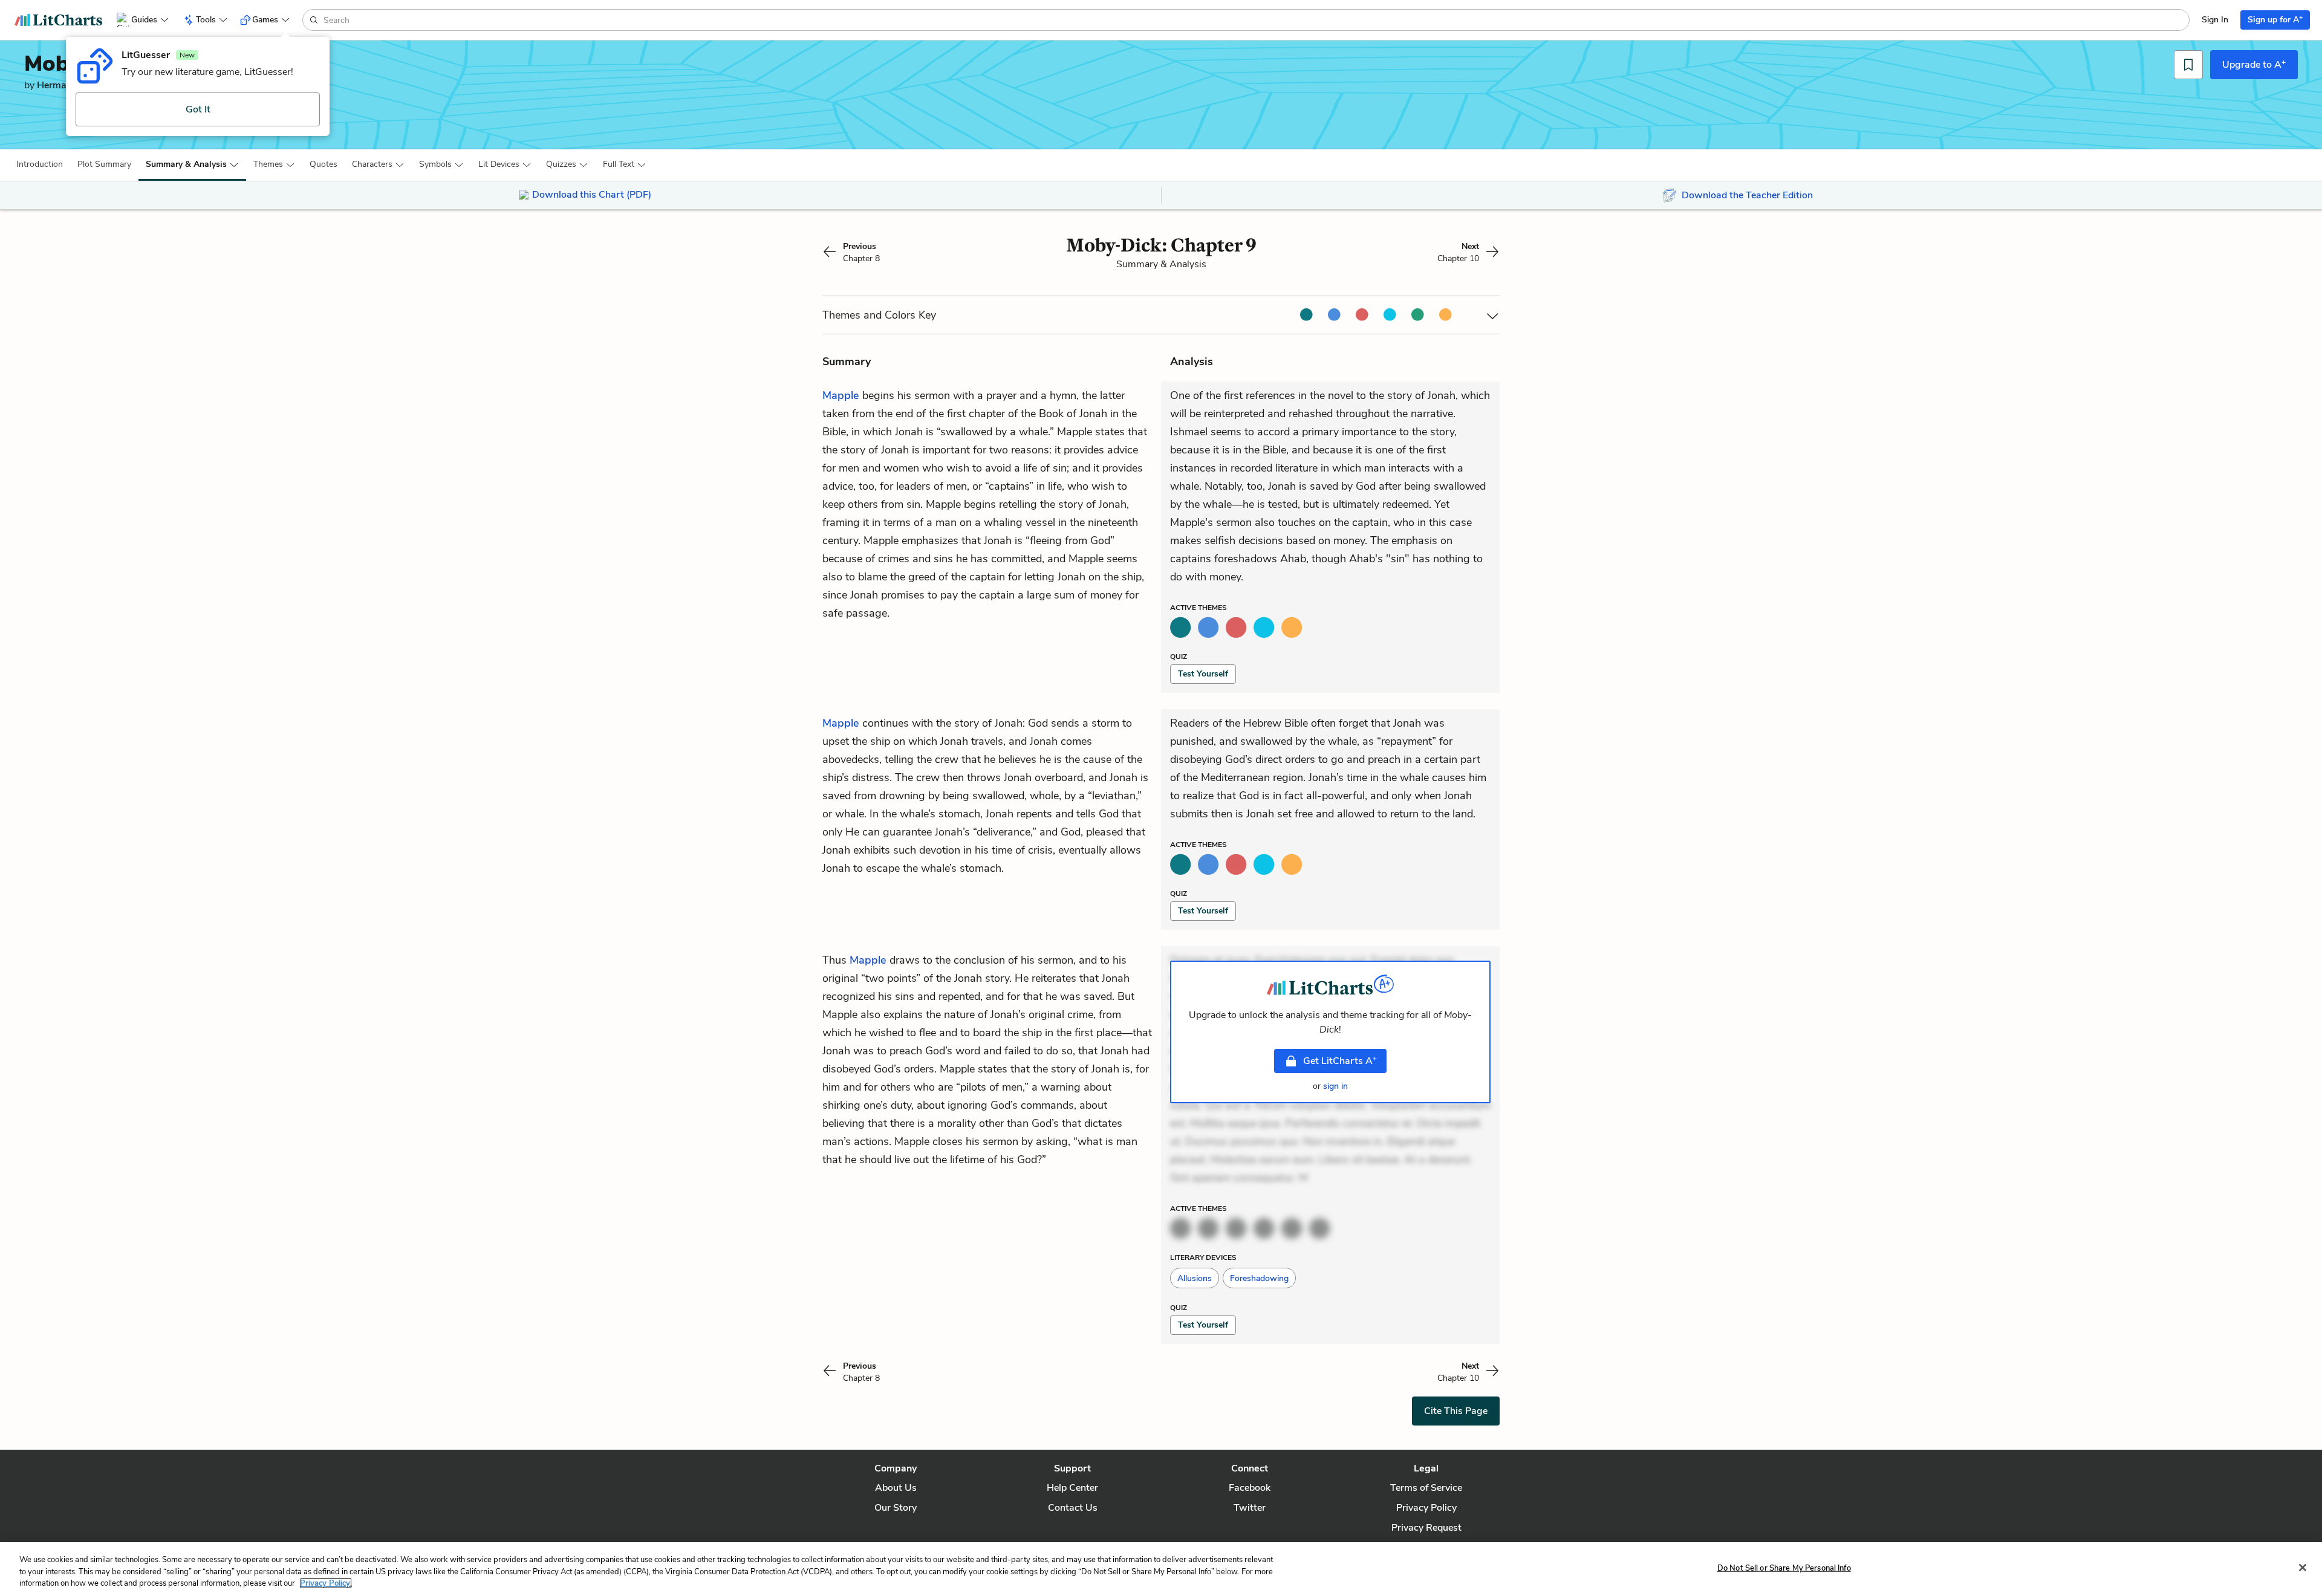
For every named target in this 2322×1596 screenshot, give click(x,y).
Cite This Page (1456, 1411)
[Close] (2303, 1568)
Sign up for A (2275, 19)
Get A (1340, 1060)
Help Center (1072, 1488)
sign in (1335, 1086)
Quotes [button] (324, 164)
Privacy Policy (1426, 1508)
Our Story (896, 1508)
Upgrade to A (2254, 64)
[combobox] (1255, 20)
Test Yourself (1203, 674)
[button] (40, 164)
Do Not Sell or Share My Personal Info (1784, 1568)
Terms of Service (1426, 1488)
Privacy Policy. (326, 1583)
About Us (896, 1488)
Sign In (2215, 20)
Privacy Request (1426, 1528)
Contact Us (1073, 1508)
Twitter (1250, 1508)
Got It (198, 109)
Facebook (1250, 1488)
